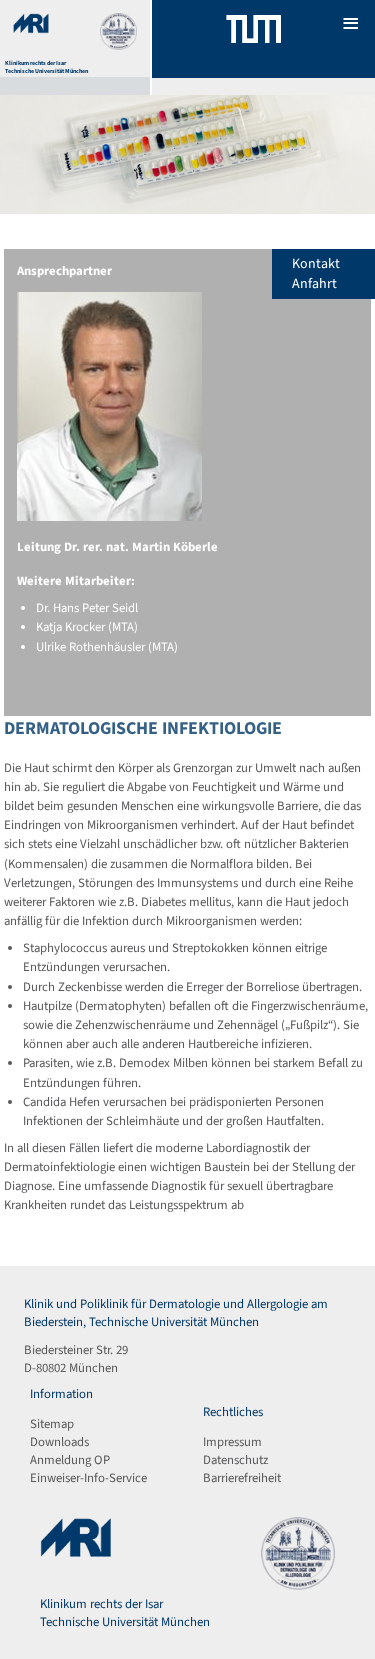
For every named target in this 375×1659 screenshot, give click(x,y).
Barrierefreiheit (242, 1478)
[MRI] (32, 30)
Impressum (232, 1442)
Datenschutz (235, 1460)
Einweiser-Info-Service (88, 1478)
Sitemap (52, 1424)
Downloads (59, 1442)
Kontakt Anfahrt (316, 274)
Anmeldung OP (70, 1460)
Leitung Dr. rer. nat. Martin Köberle (117, 547)
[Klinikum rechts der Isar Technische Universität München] (253, 39)
